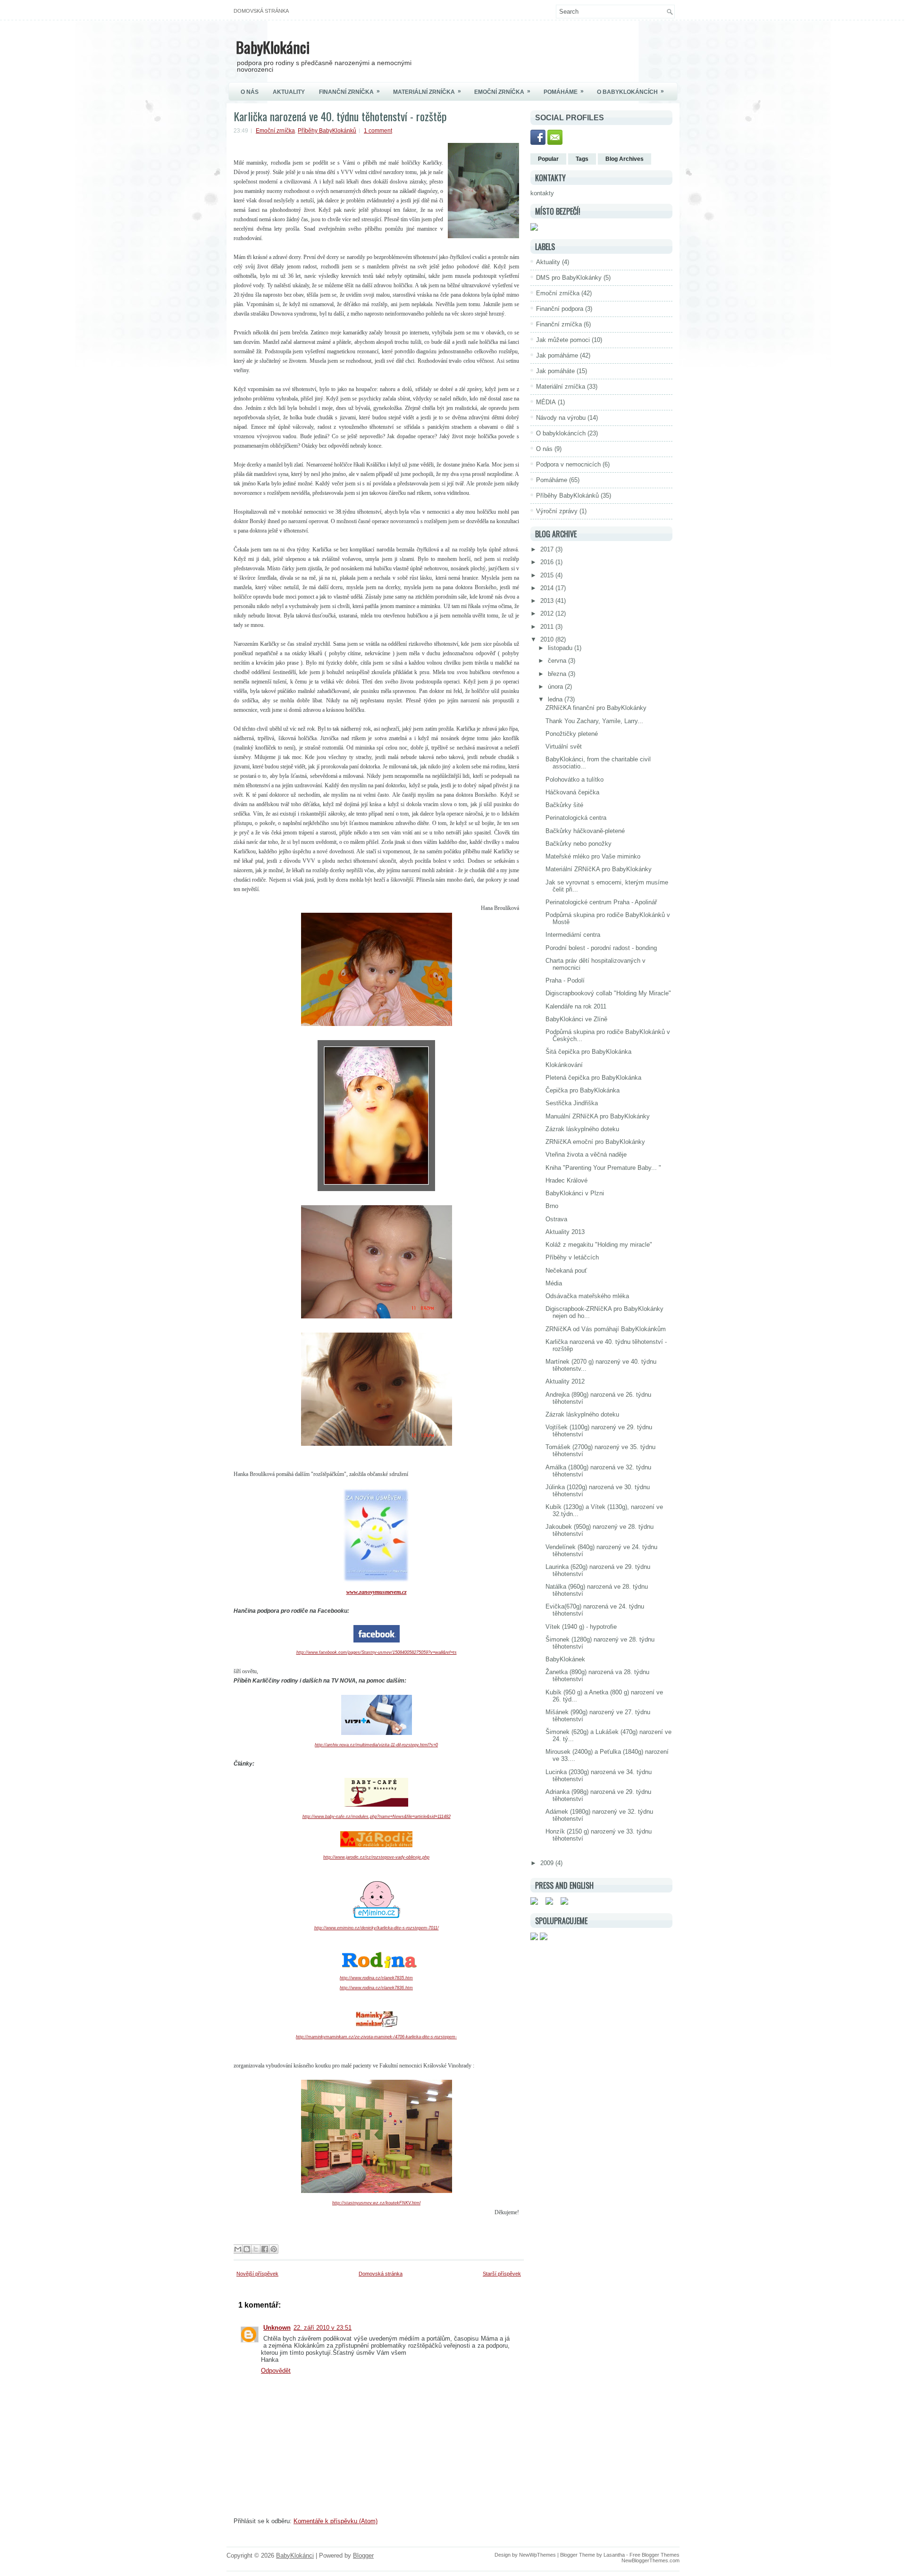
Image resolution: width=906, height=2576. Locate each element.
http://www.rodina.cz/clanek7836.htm (376, 1988)
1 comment (378, 131)
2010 (548, 639)
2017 (548, 549)
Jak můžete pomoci (563, 340)
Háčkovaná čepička (572, 792)
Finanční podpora (560, 309)
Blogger (363, 2555)
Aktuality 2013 (565, 1232)
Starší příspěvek (502, 2274)
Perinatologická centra (576, 818)
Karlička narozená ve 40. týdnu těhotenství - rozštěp (340, 116)
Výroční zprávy (557, 511)
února (556, 687)
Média (554, 1283)
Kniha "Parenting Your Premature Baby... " (603, 1168)
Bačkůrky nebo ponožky (579, 844)
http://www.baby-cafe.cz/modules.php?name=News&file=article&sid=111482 (377, 1817)
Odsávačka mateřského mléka (587, 1296)
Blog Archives (625, 159)
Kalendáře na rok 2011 (576, 1006)
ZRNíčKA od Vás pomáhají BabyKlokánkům (606, 1329)
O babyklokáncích (630, 92)
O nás (250, 92)
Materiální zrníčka (427, 92)
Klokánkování (564, 1065)
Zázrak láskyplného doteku (582, 1129)
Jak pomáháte (555, 371)
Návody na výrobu (561, 418)
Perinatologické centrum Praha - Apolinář (601, 902)
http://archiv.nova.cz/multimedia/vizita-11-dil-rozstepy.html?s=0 (376, 1745)
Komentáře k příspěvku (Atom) (336, 2521)
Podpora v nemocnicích (568, 464)
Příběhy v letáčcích (572, 1257)
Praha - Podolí (565, 980)
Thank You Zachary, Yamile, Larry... (594, 721)
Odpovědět (276, 2371)
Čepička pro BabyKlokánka (583, 1090)
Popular (548, 159)
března (558, 674)
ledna (556, 699)
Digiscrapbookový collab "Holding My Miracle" (608, 993)
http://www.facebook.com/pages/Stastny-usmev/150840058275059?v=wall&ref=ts (377, 1652)
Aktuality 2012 (565, 1381)
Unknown (277, 2328)
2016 (548, 562)
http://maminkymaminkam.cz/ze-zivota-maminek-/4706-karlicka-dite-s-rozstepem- (376, 2037)
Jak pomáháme (557, 355)
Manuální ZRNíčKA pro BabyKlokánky (598, 1116)
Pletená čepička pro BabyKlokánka (593, 1078)
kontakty (542, 193)
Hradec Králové (566, 1180)
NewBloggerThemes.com (650, 2560)
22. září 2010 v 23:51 (323, 2328)
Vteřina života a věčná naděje (586, 1155)
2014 (548, 588)
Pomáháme (564, 92)
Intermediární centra (573, 935)
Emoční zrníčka (502, 92)
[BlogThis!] (247, 2249)
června (558, 661)
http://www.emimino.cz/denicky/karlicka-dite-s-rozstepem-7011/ (377, 1928)
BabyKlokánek (565, 1659)
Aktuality (289, 92)
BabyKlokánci (273, 47)
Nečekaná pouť (566, 1271)
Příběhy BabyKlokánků (327, 131)
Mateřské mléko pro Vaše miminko (593, 856)
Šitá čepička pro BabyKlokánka (588, 1052)
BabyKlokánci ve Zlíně (576, 1019)
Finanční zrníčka (349, 92)
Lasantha (614, 2555)
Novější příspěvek (257, 2274)
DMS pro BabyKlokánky (569, 278)
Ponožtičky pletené (572, 734)
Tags (582, 159)
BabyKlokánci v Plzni (575, 1193)
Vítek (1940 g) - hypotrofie (581, 1627)
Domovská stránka (261, 11)
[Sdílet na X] (256, 2249)
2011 (548, 627)
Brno (552, 1206)
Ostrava (556, 1219)
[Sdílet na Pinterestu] (274, 2249)
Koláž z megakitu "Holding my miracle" (599, 1245)
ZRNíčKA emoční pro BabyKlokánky (595, 1142)
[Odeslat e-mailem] (238, 2249)
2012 (548, 613)
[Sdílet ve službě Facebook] (265, 2249)
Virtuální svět (564, 746)
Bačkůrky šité (564, 805)
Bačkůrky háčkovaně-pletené (585, 831)
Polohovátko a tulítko (575, 779)
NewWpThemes (537, 2555)
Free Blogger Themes (654, 2555)
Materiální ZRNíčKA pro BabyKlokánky (599, 869)
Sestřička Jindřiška (572, 1103)
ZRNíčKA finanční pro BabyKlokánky (596, 708)
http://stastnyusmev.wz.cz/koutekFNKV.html (376, 2203)
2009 (548, 1863)
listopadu (561, 648)
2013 (548, 601)
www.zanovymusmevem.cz (377, 1592)
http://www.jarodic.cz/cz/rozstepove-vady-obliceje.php (376, 1857)
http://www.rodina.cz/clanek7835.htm (376, 1978)
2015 (548, 575)
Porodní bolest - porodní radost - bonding (601, 948)
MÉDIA (546, 402)
